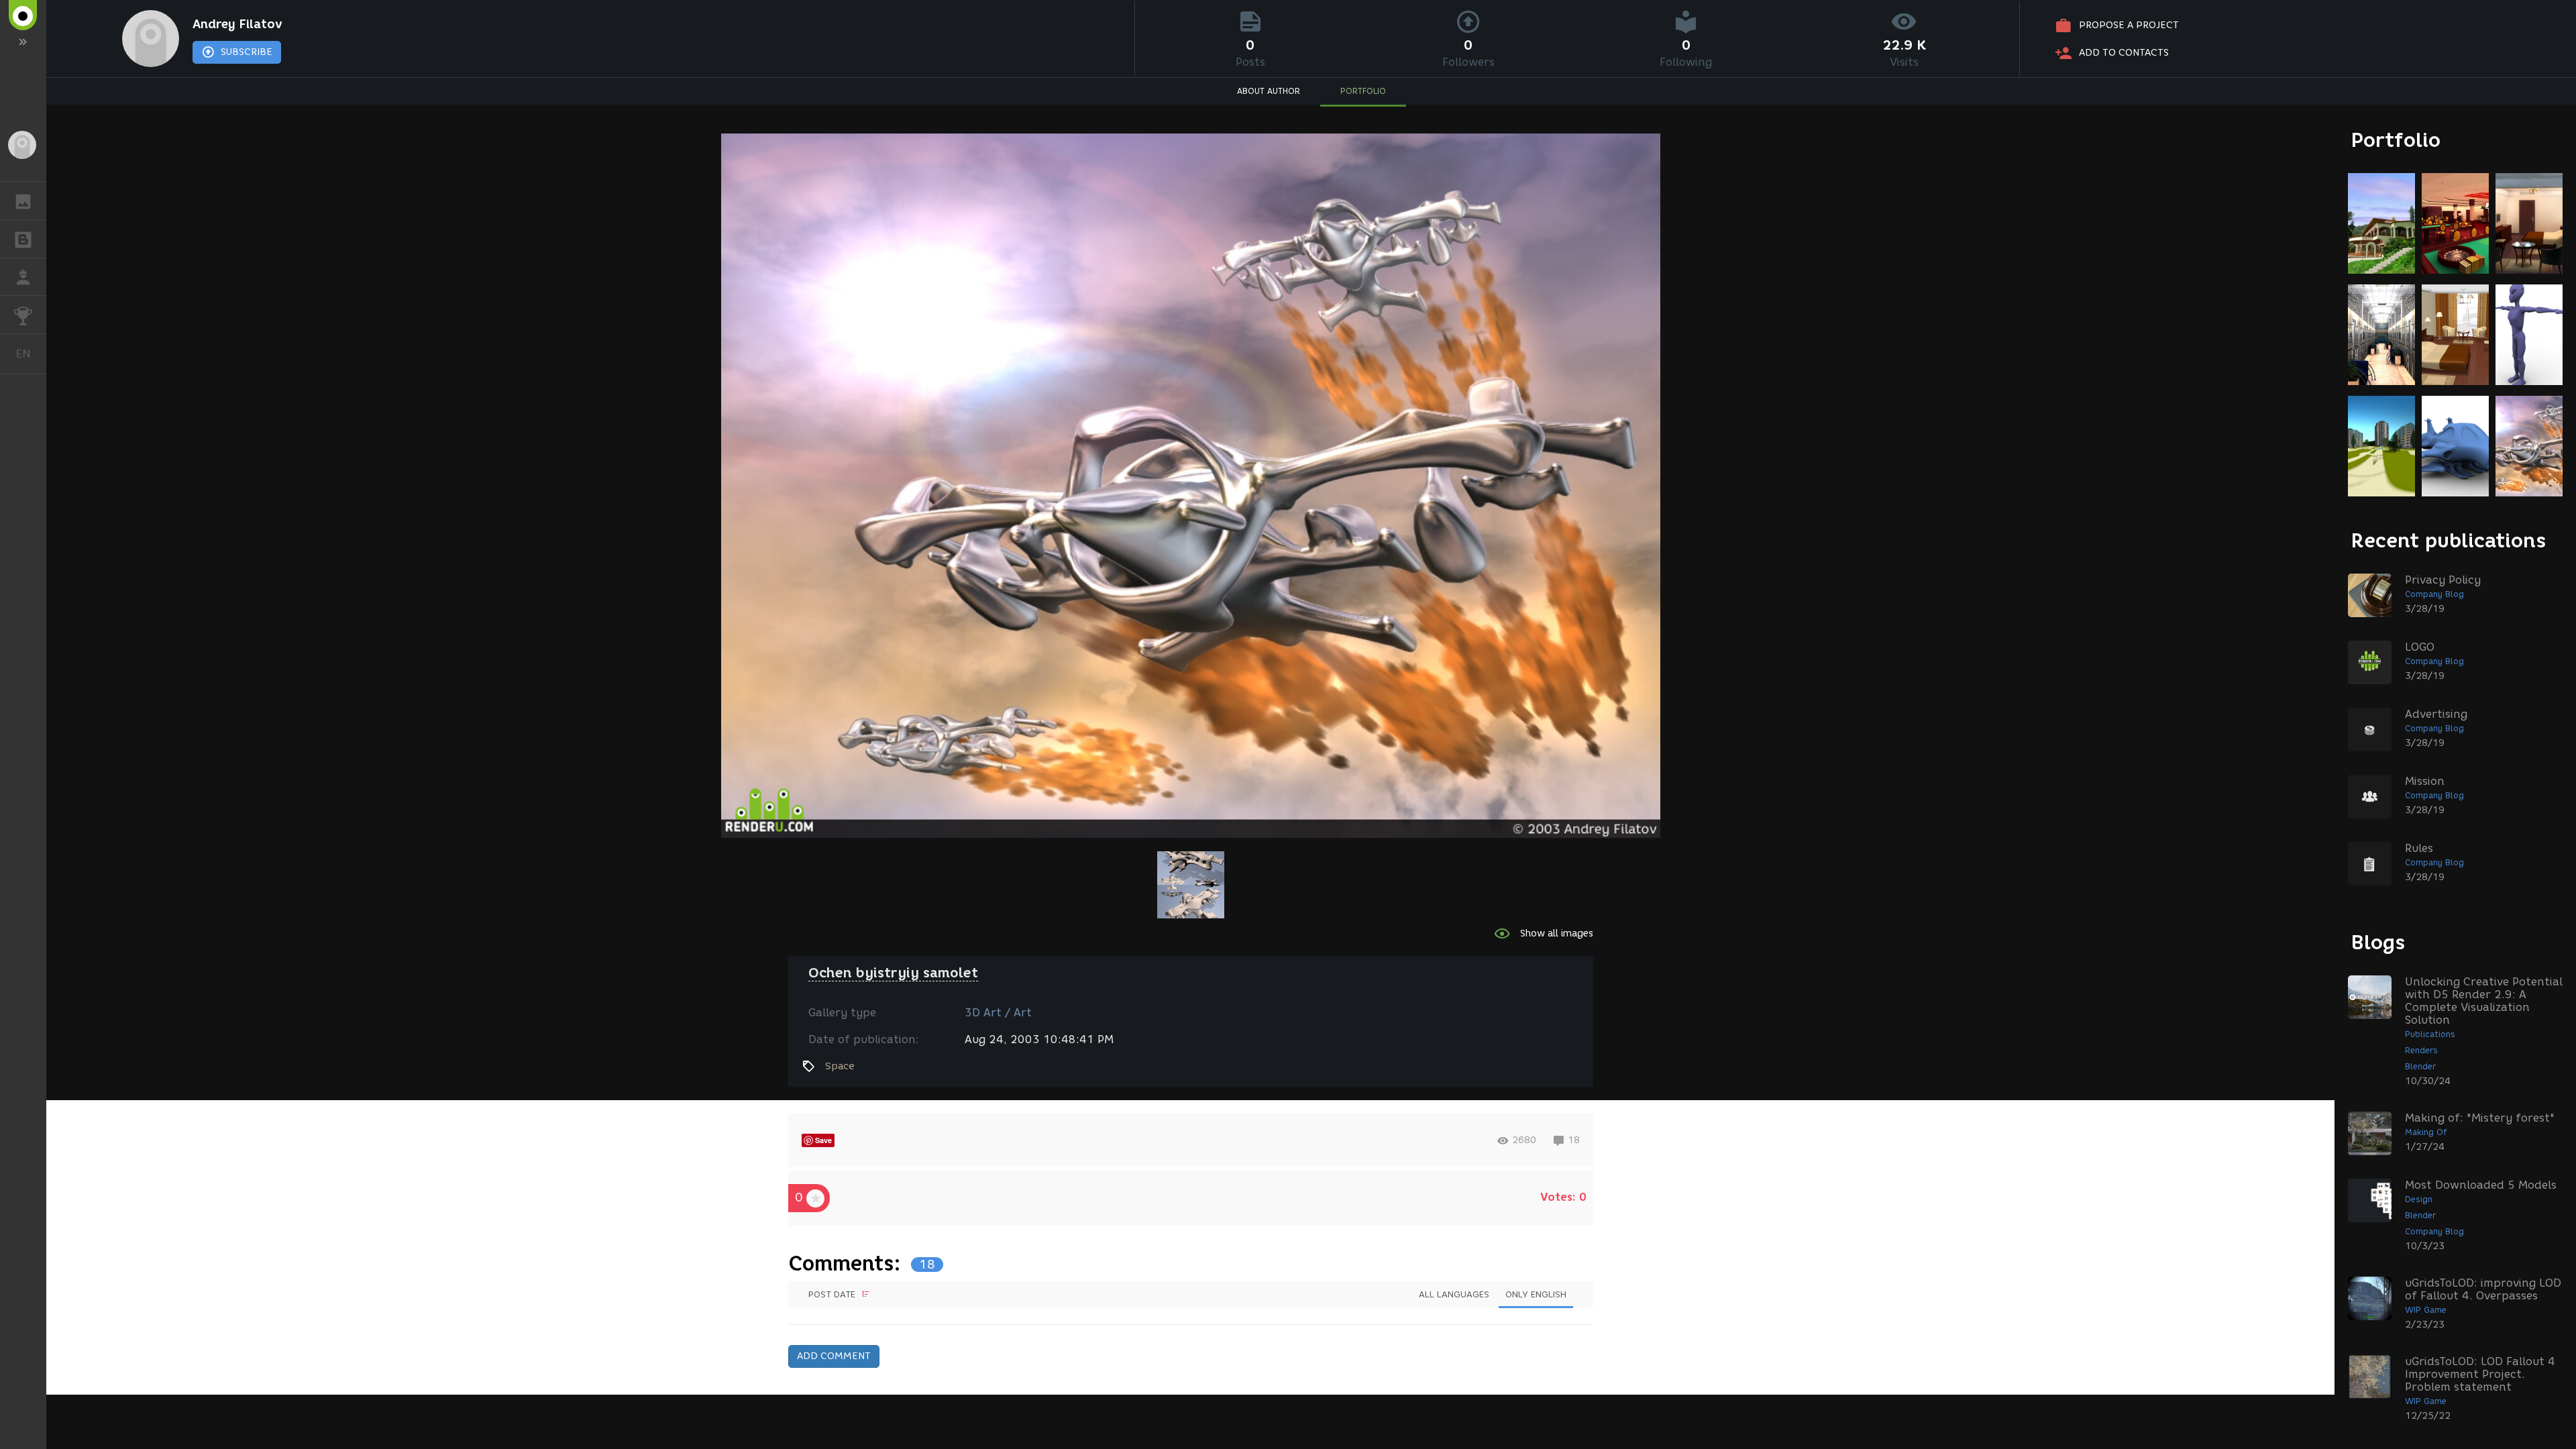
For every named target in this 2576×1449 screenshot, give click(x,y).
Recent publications (2449, 540)
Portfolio (2396, 140)
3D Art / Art (998, 1013)
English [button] (31, 354)
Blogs (2378, 942)
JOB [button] (23, 277)
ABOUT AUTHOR (1269, 91)
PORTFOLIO (1363, 91)
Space (840, 1066)
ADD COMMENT (834, 1356)
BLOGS (23, 239)
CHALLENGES (23, 315)
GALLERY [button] (23, 201)
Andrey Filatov (237, 24)
